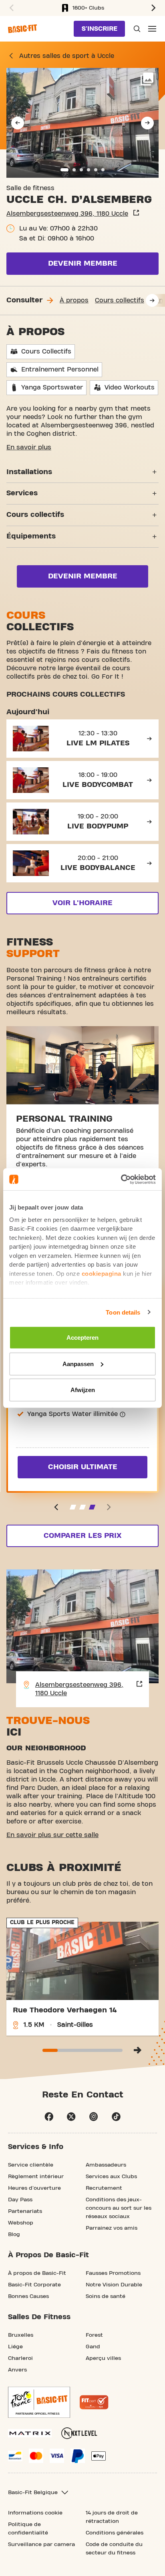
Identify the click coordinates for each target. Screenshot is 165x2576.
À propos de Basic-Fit (37, 2273)
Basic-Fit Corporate (34, 2285)
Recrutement (104, 2188)
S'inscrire (100, 29)
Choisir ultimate (83, 1467)
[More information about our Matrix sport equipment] (30, 2433)
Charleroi (20, 2358)
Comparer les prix (82, 1536)
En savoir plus (29, 447)
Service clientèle (31, 2165)
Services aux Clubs (111, 2177)
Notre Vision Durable (114, 2285)
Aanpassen (78, 1363)
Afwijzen (83, 1390)
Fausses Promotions (113, 2273)
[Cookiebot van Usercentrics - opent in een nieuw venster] (121, 1179)
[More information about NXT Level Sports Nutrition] (79, 2433)
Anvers (17, 2370)
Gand (93, 2347)
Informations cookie (35, 2513)
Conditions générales (115, 2533)
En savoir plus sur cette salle (52, 1835)
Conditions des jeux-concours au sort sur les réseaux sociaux (119, 2208)
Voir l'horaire (82, 903)
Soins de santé (106, 2296)
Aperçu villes (103, 2358)
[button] (10, 8)
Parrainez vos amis (112, 2228)
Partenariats (25, 2211)
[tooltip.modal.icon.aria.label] (123, 1414)
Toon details (123, 1312)
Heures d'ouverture (34, 2188)
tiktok (116, 2117)
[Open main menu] (152, 29)
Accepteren (82, 1338)
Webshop (21, 2223)
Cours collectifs (120, 300)
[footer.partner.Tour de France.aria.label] (39, 2402)
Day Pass (20, 2200)
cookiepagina (102, 1273)
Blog (14, 2234)
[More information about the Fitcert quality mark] (94, 2402)
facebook (49, 2117)
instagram (94, 2117)
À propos (74, 300)
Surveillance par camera (41, 2544)
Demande (136, 29)
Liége (15, 2347)
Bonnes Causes (28, 2296)
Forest (94, 2335)
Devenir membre (83, 263)
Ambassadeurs (106, 2165)
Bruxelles (21, 2335)
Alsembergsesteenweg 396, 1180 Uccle (67, 214)
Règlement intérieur (36, 2177)
